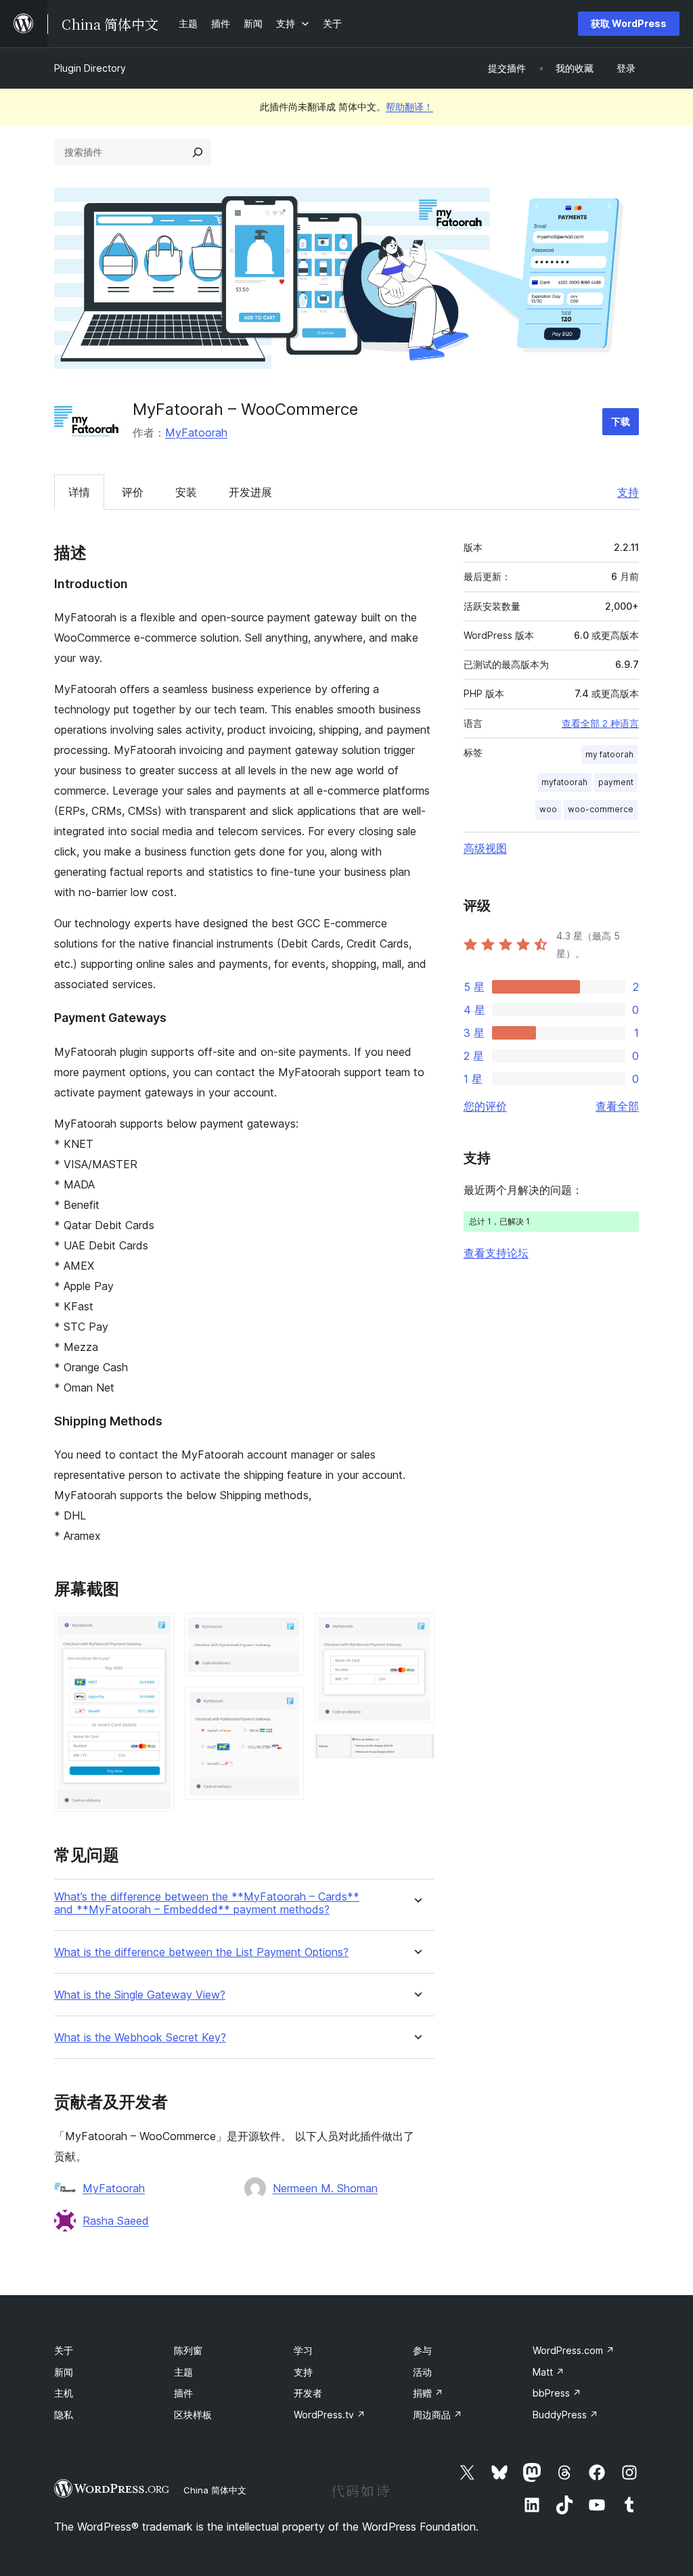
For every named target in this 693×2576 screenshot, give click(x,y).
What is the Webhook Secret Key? (140, 2038)
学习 (303, 2350)
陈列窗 (188, 2350)
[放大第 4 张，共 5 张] (416, 1631)
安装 (186, 492)
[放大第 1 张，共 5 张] (156, 1631)
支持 (628, 492)
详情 (79, 492)
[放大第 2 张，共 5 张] (286, 1631)
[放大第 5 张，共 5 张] (416, 1752)
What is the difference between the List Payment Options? (201, 1952)
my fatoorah (609, 754)
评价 (133, 492)
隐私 (64, 2415)
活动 (422, 2372)
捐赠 (428, 2393)
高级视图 (485, 848)
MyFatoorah (196, 432)
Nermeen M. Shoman (325, 2188)
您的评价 (485, 1106)
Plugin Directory (90, 68)
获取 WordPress (629, 23)
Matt (549, 2372)
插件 (183, 2393)
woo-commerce (601, 809)
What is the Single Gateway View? (140, 1995)
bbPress (557, 2393)
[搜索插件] (198, 152)
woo (548, 809)
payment (616, 782)
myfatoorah (564, 782)
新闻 (64, 2372)
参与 (422, 2350)
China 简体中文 (215, 2490)
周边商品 (438, 2415)
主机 (64, 2393)
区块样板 (193, 2415)
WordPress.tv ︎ (330, 2415)
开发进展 (250, 492)
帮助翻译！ (409, 107)
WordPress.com (574, 2350)
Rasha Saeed (116, 2221)
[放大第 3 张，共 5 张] (286, 1705)
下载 (621, 421)
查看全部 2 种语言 (600, 724)
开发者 (308, 2393)
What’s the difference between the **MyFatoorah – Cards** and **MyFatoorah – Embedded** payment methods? (207, 1903)
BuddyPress (565, 2415)
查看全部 (617, 1106)
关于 (64, 2350)
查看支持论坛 (496, 1253)
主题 (183, 2372)
